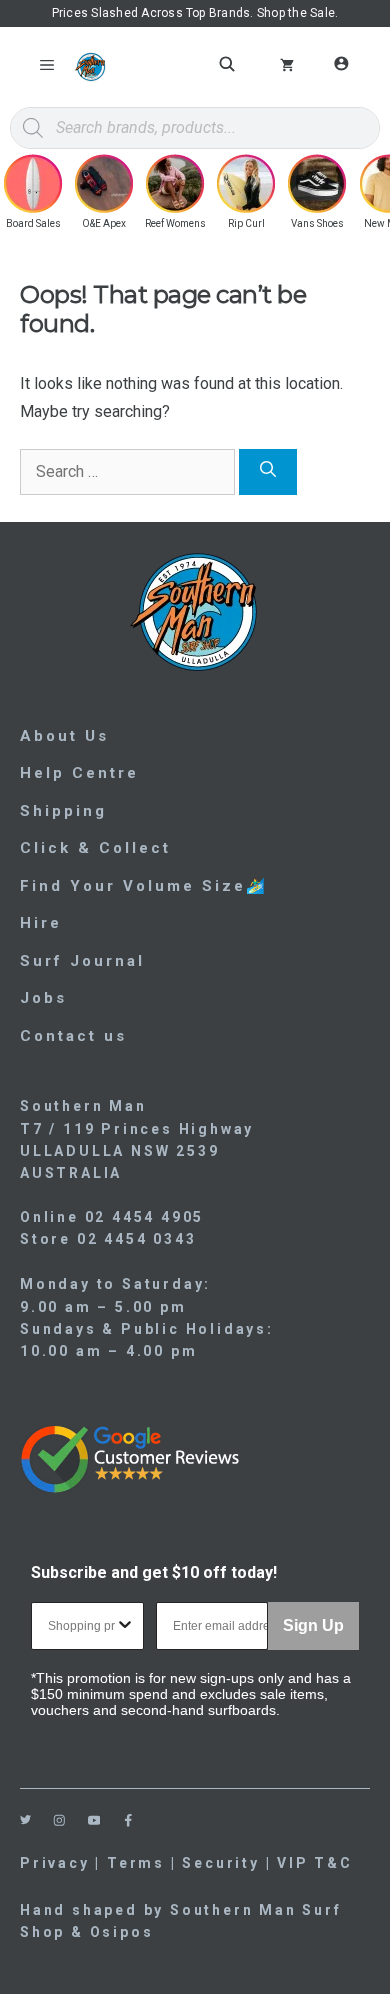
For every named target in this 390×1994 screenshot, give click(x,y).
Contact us (73, 1036)
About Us (64, 736)
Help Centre (79, 773)
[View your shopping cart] (287, 67)
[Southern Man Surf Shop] (90, 67)
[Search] (268, 472)
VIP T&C (315, 1863)
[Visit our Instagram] (59, 1820)
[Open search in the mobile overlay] (230, 64)
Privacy (55, 1863)
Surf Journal (82, 961)
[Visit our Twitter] (25, 1819)
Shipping (63, 811)
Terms (136, 1863)
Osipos (122, 1932)
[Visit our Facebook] (128, 1820)
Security (220, 1863)
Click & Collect (95, 848)
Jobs (43, 998)
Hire (41, 923)
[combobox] (81, 1626)
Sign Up (313, 1625)
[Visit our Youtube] (94, 1820)
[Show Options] (125, 1626)
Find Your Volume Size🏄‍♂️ (144, 886)
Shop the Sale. (297, 13)
